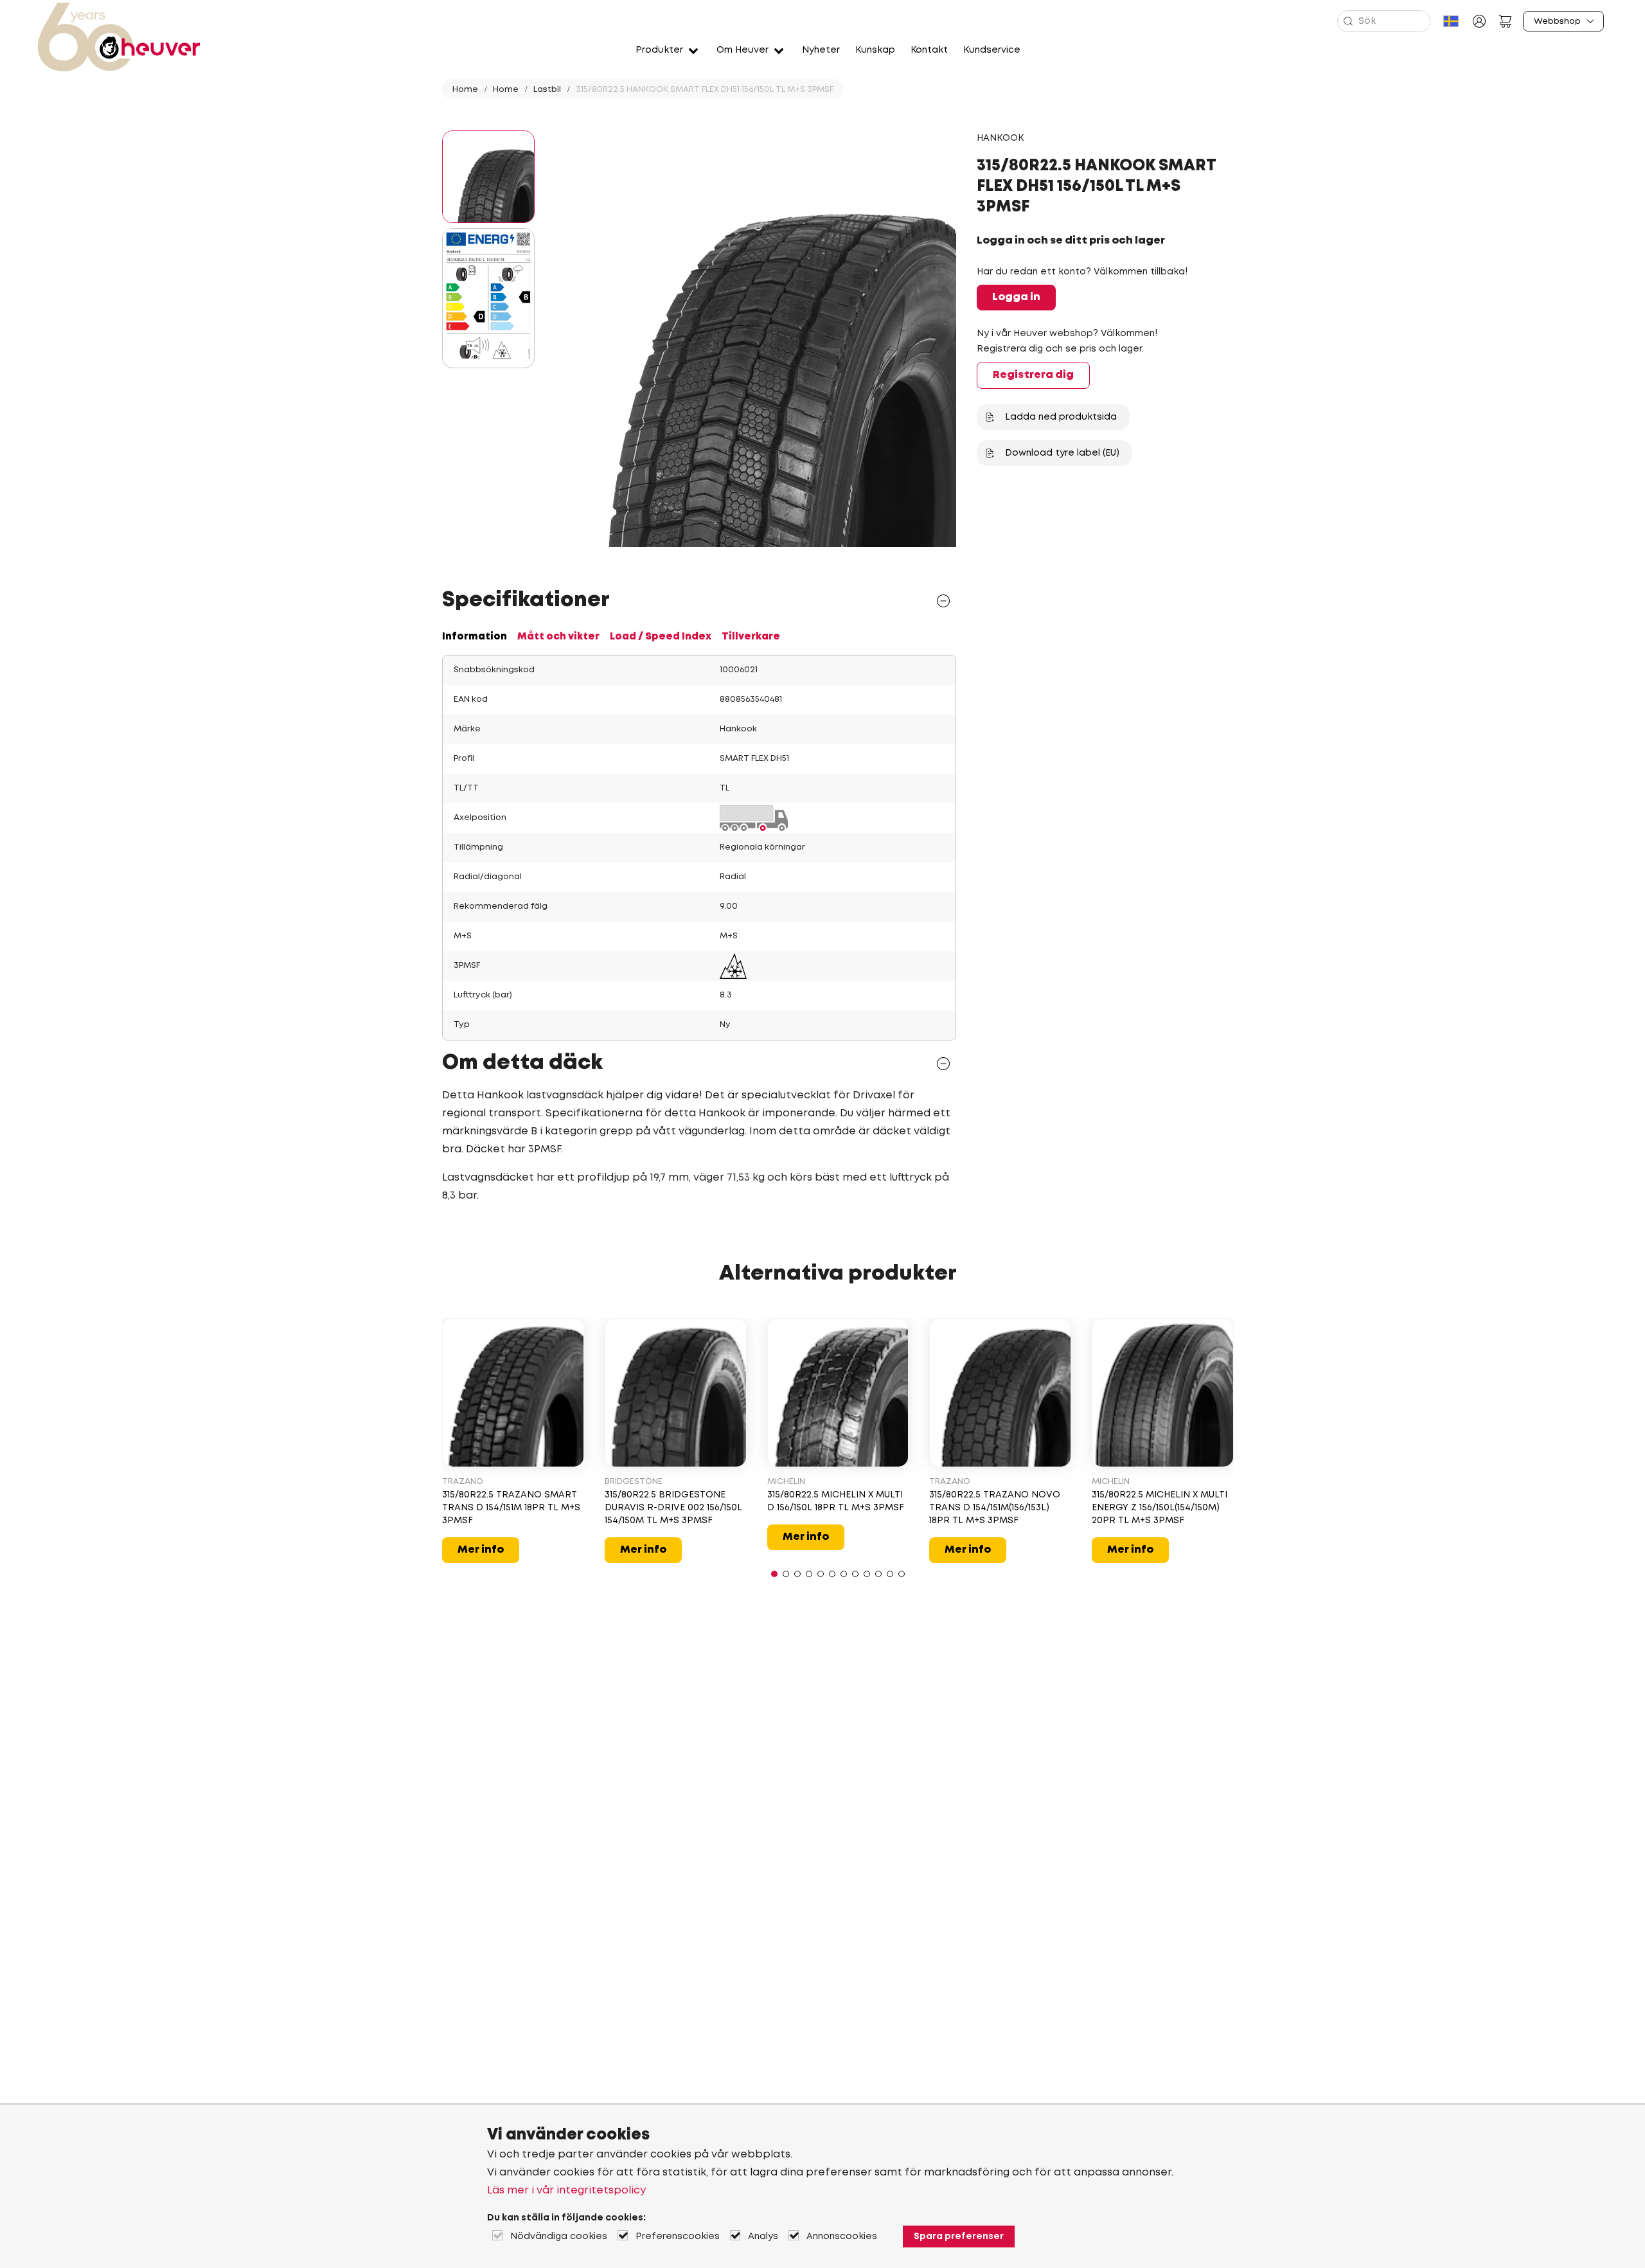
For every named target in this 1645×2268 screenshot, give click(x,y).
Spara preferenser (959, 2237)
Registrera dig (1033, 375)
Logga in (1016, 297)
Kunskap (875, 50)
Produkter (659, 50)
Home (465, 90)
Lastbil (547, 90)
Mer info (481, 1550)
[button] (774, 1574)
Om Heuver (742, 50)
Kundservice (992, 50)
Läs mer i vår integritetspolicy (566, 2191)
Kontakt (929, 50)
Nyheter (821, 50)
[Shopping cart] (1505, 21)
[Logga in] (1479, 21)
